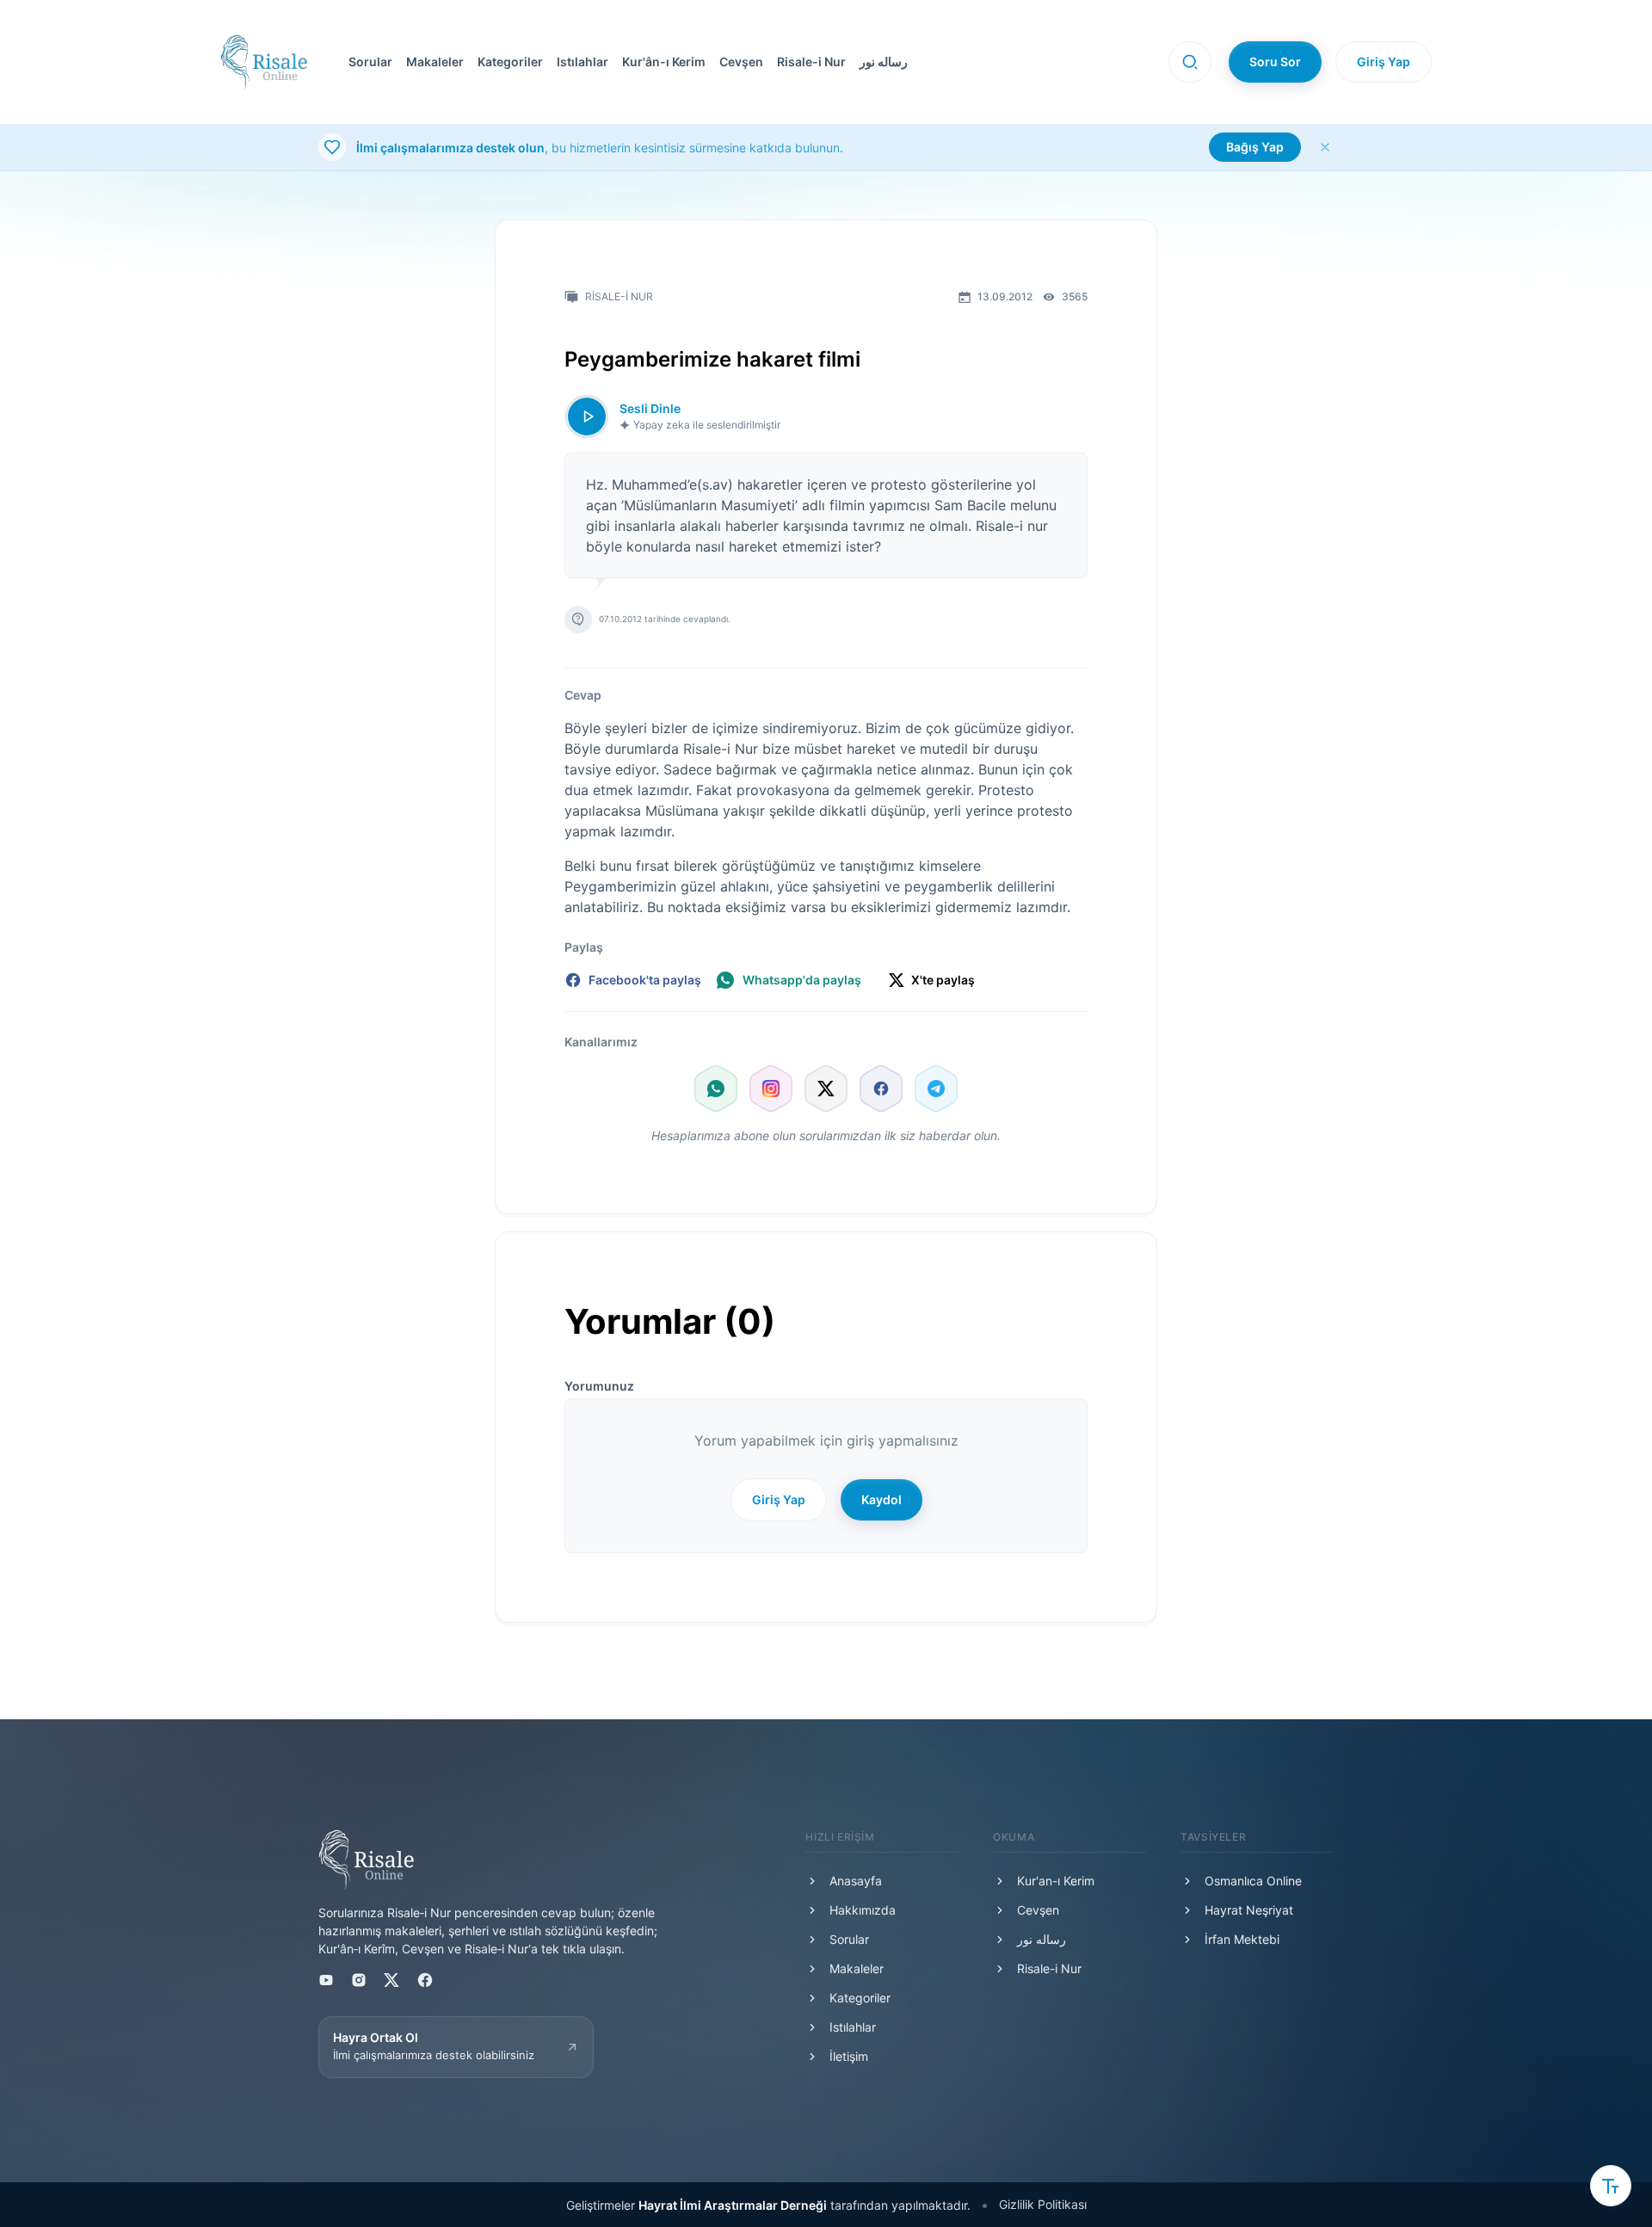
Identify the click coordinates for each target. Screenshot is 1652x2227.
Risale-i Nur (811, 62)
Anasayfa (856, 1881)
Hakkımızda (863, 1910)
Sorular (370, 62)
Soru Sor (1275, 62)
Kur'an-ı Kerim (1056, 1881)
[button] (738, 62)
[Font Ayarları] (1611, 2186)
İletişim (849, 2056)
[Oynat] (587, 416)
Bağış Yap (1255, 147)
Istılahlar (583, 62)
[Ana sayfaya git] (264, 62)
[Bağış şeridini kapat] (1325, 147)
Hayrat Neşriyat (1249, 1910)
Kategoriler (510, 62)
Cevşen (741, 62)
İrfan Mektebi (1242, 1939)
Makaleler (435, 62)
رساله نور (884, 62)
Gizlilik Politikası (1043, 2204)
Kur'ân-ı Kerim (664, 62)
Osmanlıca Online (1253, 1881)
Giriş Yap (1384, 62)
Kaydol (881, 1499)
